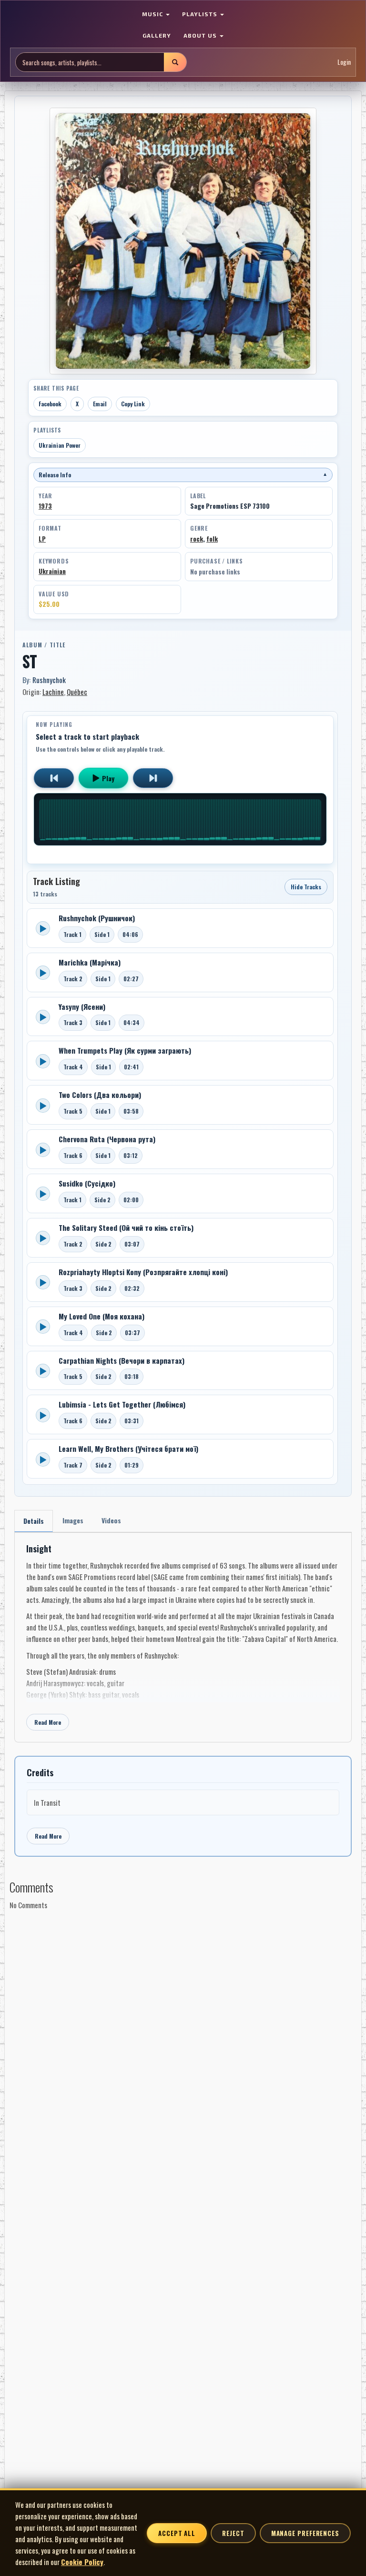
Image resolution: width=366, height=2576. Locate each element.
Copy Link (133, 404)
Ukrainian (52, 571)
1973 (45, 506)
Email (100, 404)
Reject (233, 2533)
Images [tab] (73, 1520)
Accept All (177, 2533)
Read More (48, 1722)
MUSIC (153, 14)
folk (212, 539)
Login (344, 62)
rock (197, 539)
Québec (77, 692)
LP (42, 539)
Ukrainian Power (60, 445)
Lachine (53, 692)
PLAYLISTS (201, 14)
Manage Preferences (305, 2533)
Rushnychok (49, 680)
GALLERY (157, 35)
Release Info (183, 475)
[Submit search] (175, 62)
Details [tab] (34, 1521)
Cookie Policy (82, 2562)
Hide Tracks (306, 887)
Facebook (50, 404)
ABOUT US (201, 35)
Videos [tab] (111, 1520)
